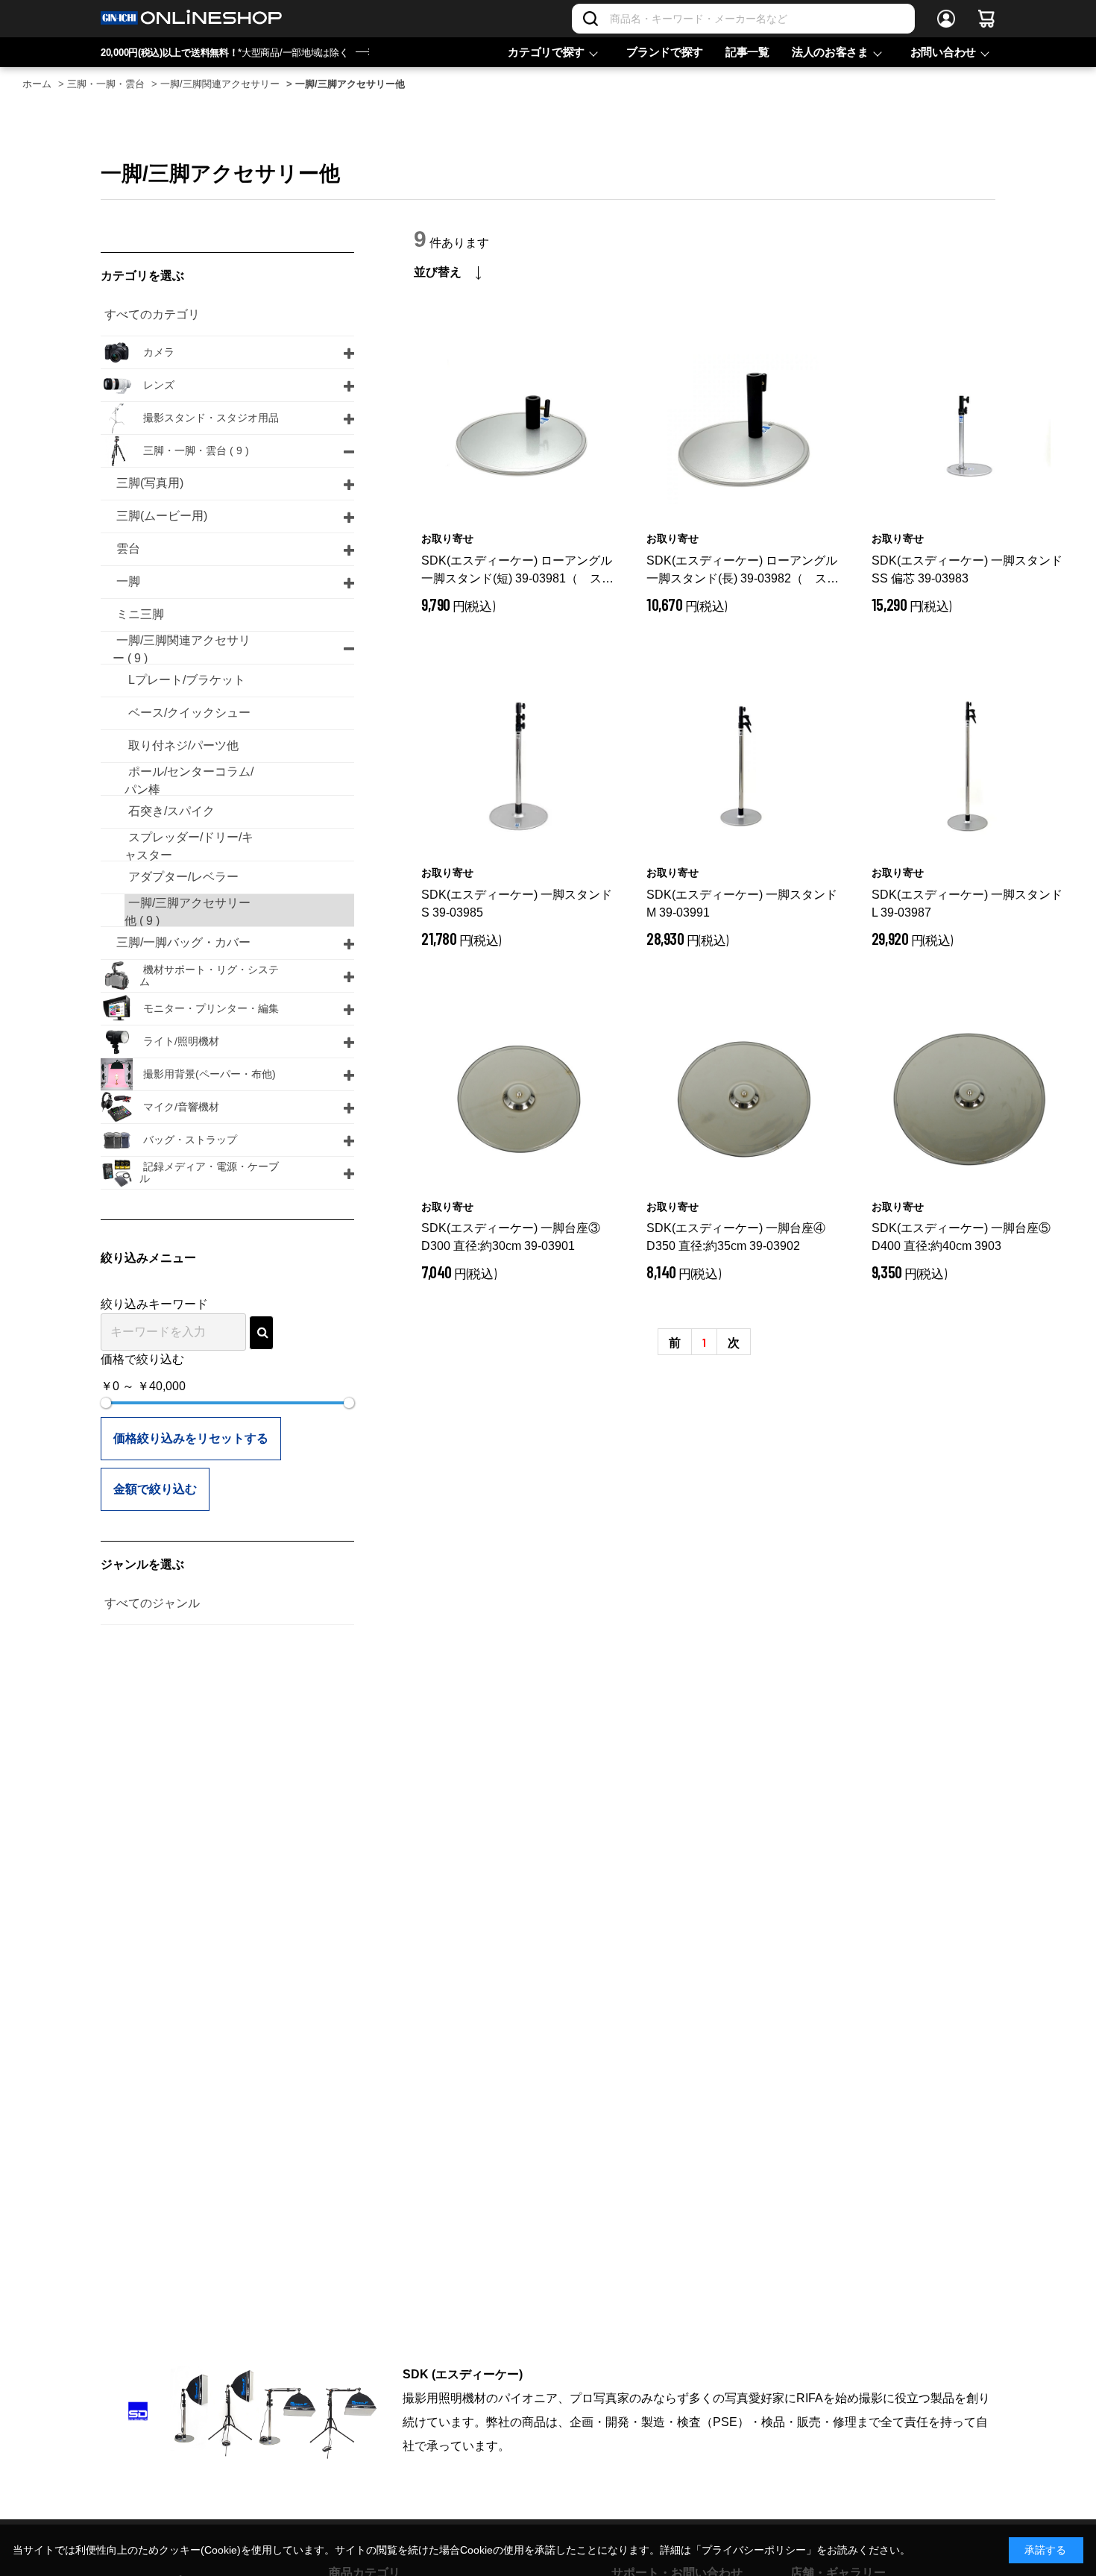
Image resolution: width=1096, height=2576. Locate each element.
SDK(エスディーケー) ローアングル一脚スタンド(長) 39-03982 (743, 571)
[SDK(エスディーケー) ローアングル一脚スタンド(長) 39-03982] (744, 431)
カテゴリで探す (546, 52)
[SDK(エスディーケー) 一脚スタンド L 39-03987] (969, 765)
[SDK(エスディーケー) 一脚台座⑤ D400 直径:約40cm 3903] (969, 1099)
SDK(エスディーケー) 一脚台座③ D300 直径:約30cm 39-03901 (511, 1237)
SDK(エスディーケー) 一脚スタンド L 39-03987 (967, 904)
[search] (261, 1333)
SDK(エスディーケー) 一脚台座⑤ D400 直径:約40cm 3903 (961, 1237)
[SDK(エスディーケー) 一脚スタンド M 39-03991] (744, 765)
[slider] (106, 1403)
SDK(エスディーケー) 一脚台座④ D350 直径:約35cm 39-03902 (736, 1237)
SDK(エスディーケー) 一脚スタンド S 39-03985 (517, 904)
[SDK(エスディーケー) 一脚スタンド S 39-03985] (519, 765)
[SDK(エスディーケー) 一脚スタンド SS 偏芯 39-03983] (969, 431)
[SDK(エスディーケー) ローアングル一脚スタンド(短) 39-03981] (519, 431)
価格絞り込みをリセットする (191, 1438)
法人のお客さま (830, 52)
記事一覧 (747, 52)
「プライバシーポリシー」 (754, 2550)
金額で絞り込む (155, 1489)
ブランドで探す (665, 52)
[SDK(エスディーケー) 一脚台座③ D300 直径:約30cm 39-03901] (519, 1099)
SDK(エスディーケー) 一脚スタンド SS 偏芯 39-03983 (967, 569)
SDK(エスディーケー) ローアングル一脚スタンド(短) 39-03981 (517, 571)
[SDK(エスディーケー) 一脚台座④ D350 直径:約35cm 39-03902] (744, 1099)
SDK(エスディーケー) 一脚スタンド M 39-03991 (742, 904)
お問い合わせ (943, 52)
